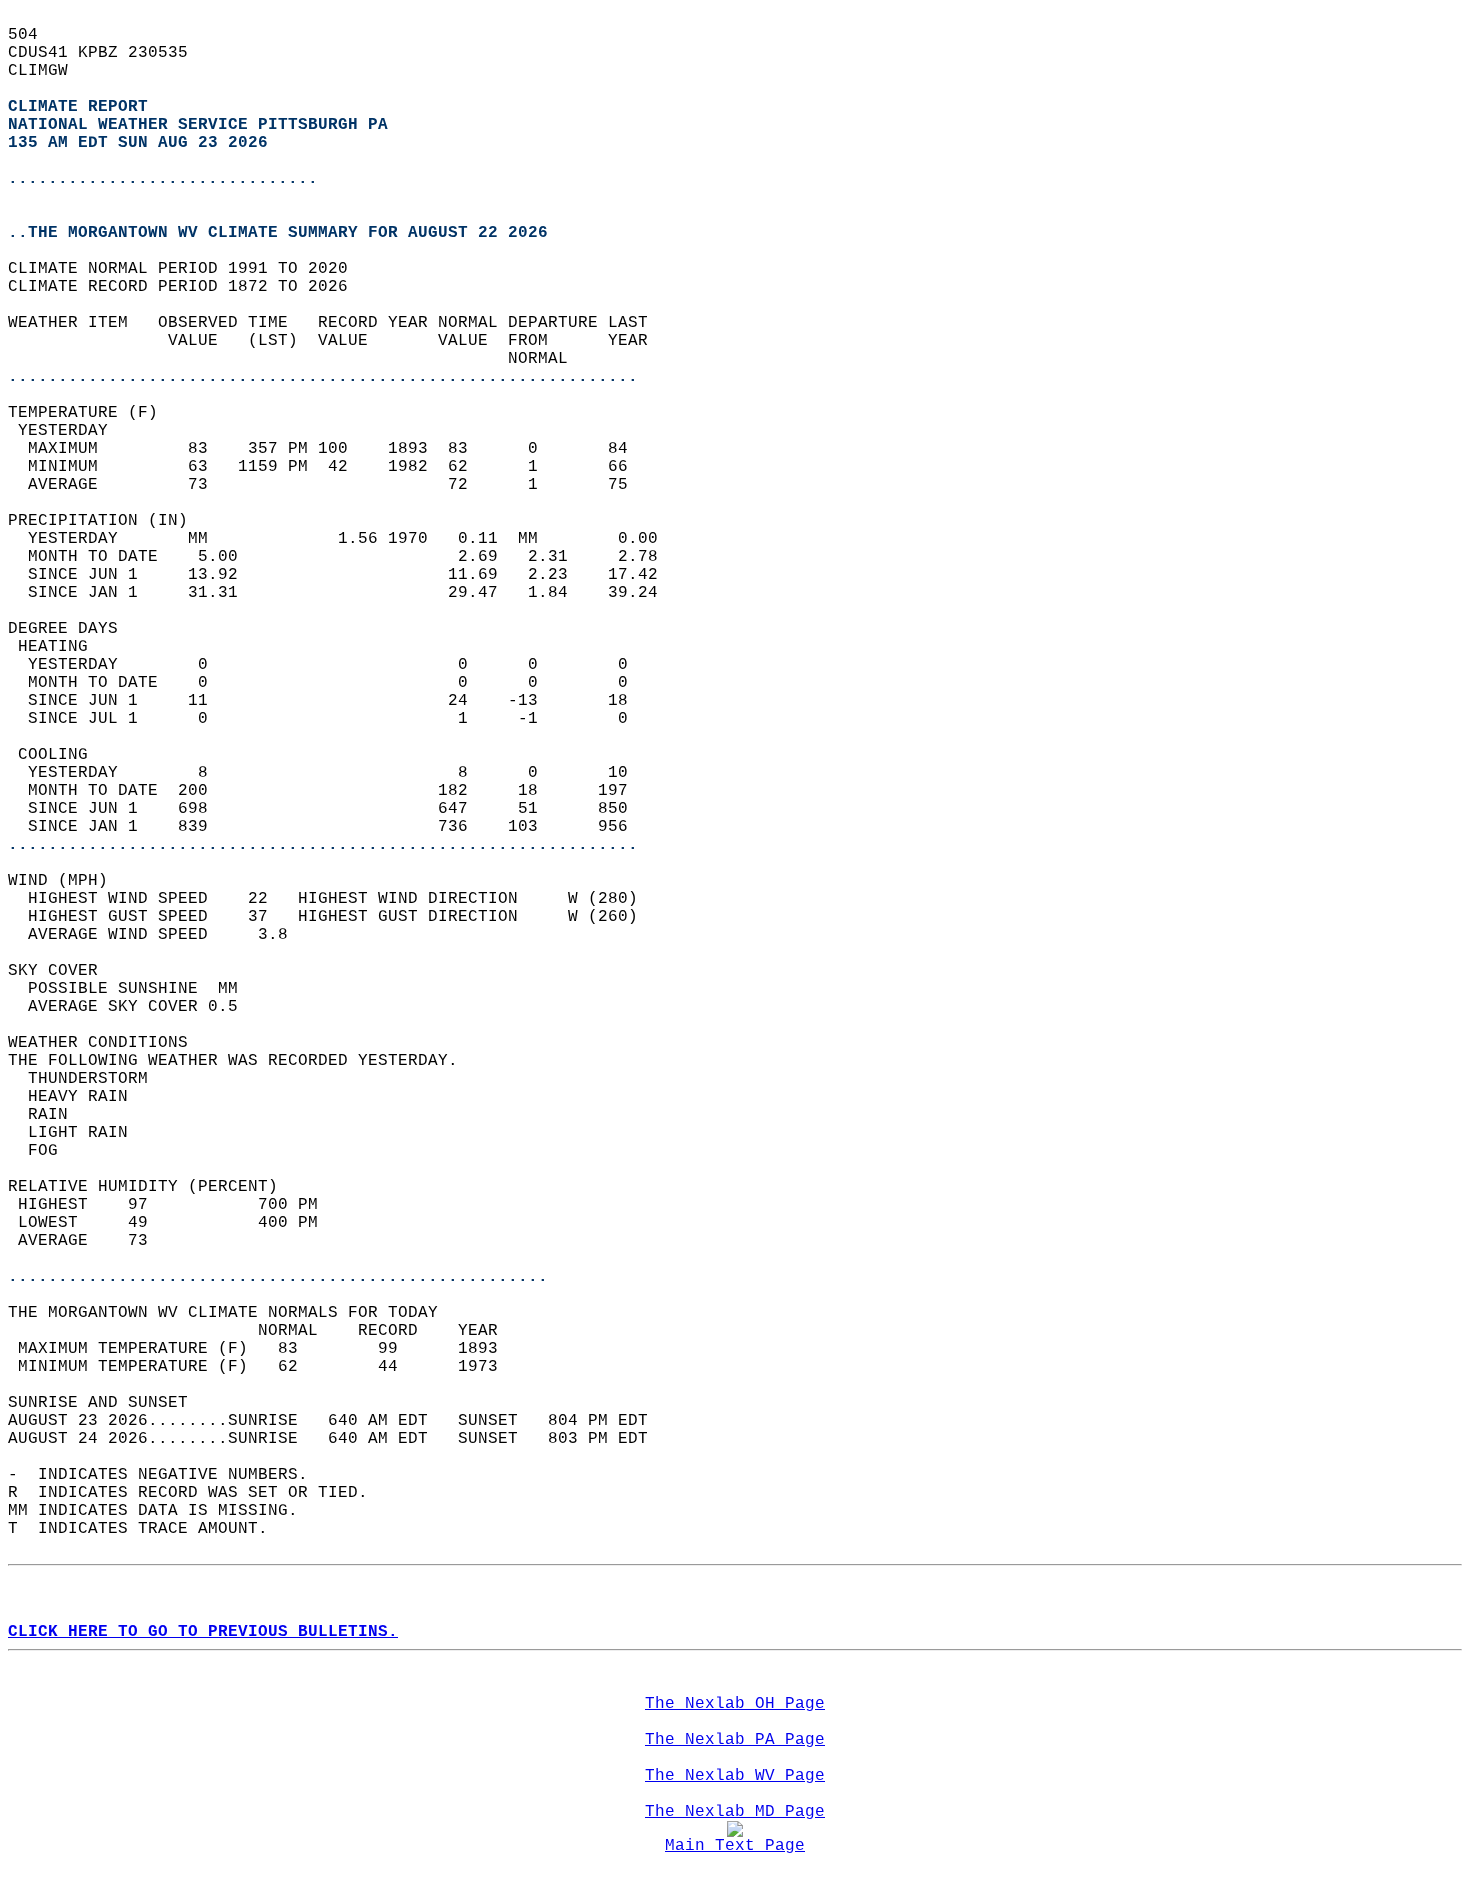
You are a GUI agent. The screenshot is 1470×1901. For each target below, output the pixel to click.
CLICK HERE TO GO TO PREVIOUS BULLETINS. (203, 1632)
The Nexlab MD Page (735, 1812)
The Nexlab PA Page (735, 1740)
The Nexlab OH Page (735, 1704)
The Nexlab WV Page (735, 1776)
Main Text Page (735, 1846)
